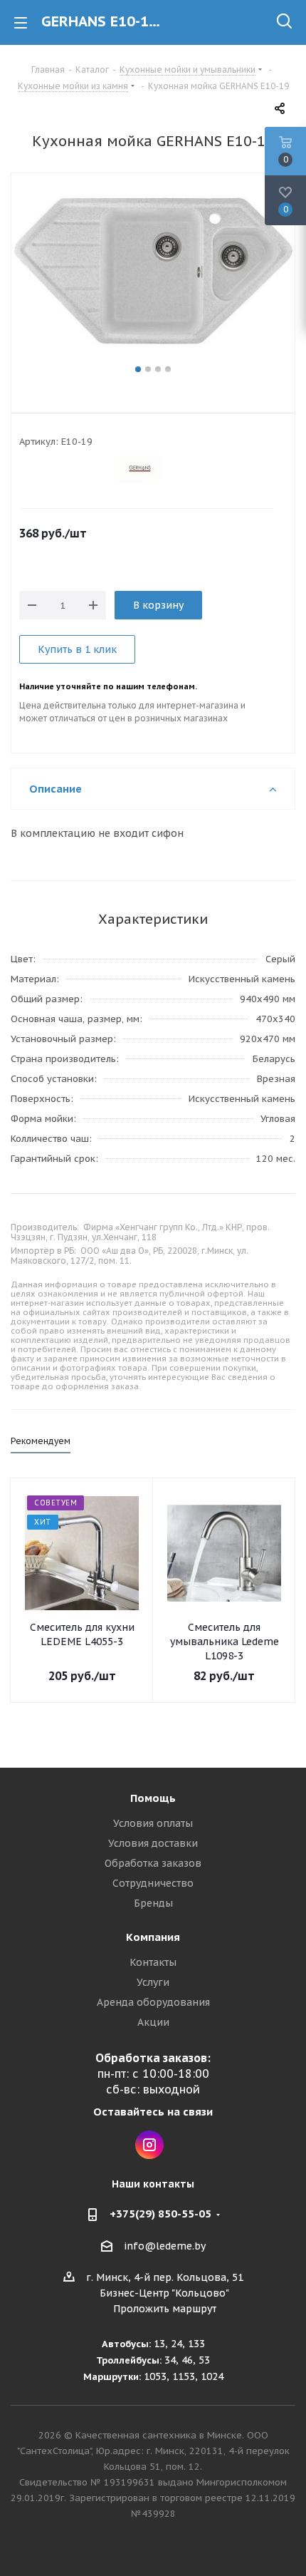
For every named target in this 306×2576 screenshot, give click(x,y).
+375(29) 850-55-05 (160, 2214)
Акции (153, 2022)
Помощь (153, 1798)
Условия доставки (153, 1843)
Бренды (153, 1903)
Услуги (153, 1982)
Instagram (149, 2145)
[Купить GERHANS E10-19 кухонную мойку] (153, 277)
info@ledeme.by (165, 2246)
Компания (153, 1937)
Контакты (153, 1962)
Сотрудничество (153, 1883)
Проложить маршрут (165, 2309)
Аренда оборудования (153, 2002)
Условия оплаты (153, 1823)
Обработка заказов (153, 1863)
